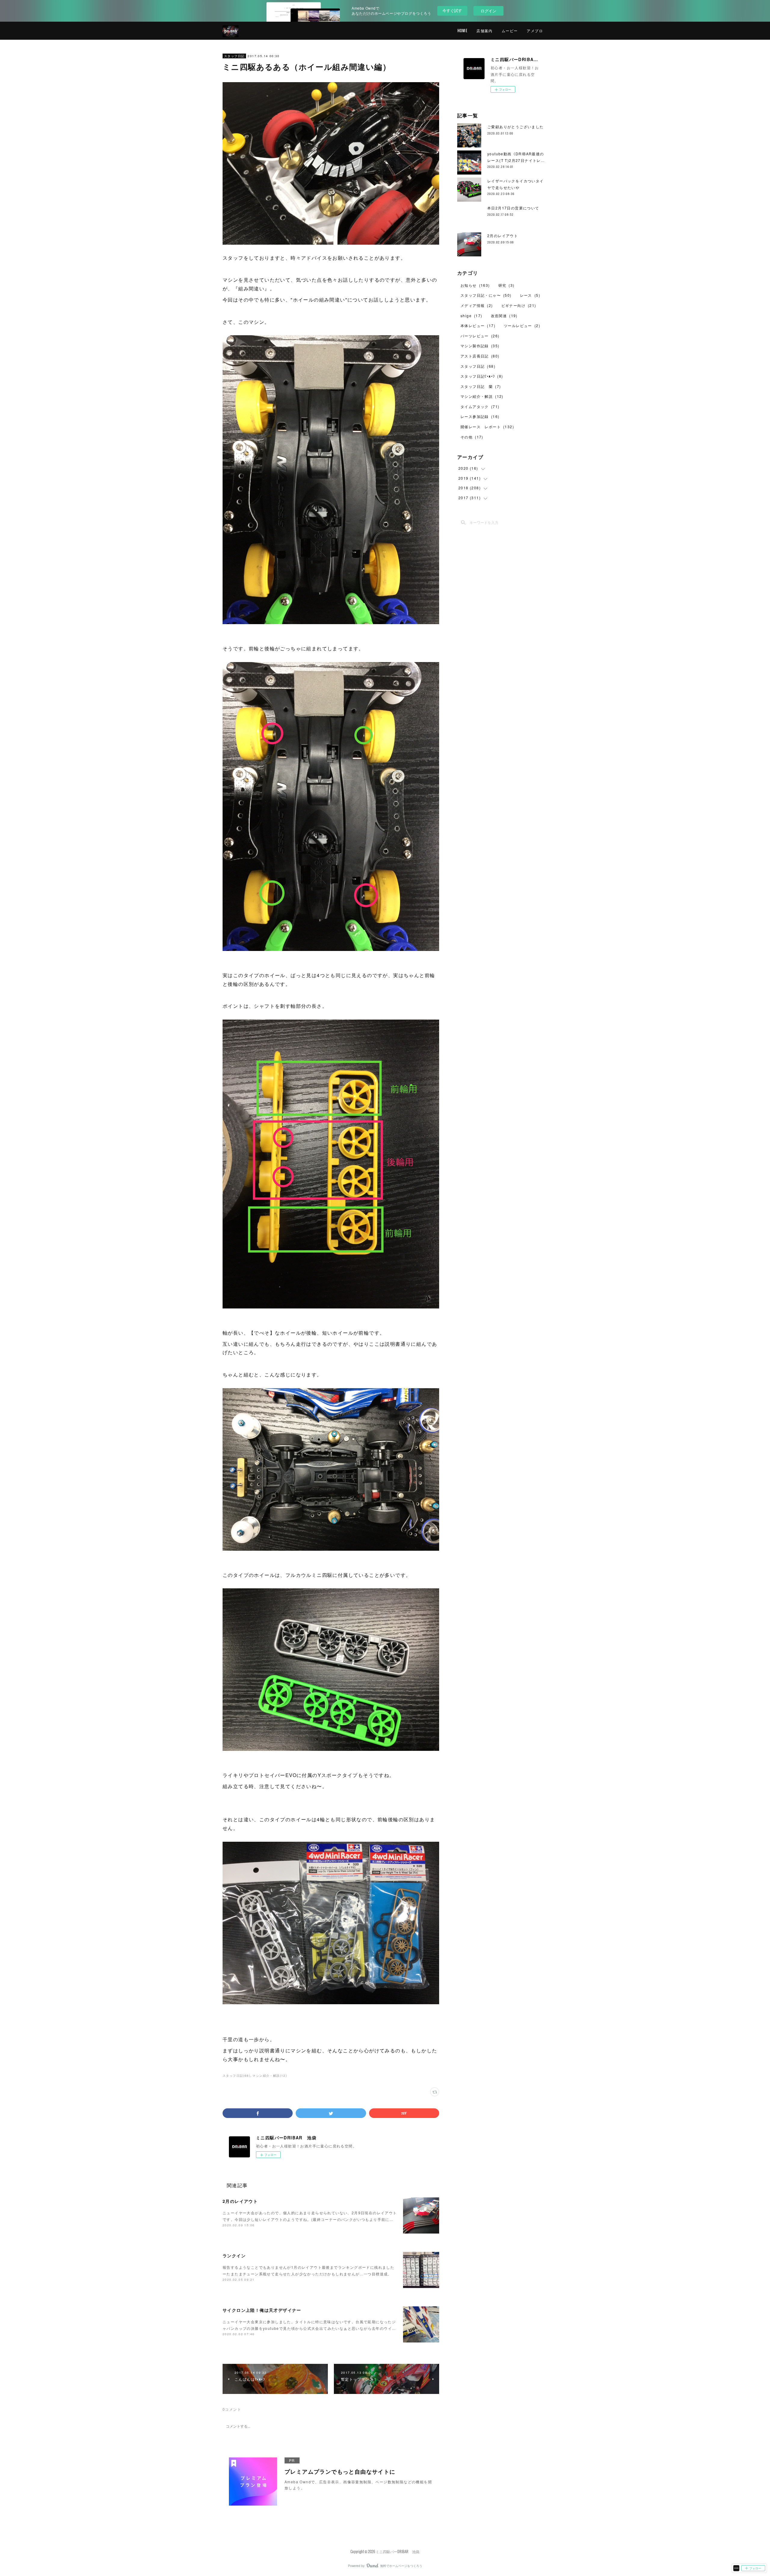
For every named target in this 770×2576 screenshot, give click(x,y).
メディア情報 (477, 305)
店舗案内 (485, 31)
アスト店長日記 (480, 356)
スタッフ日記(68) (236, 2076)
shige (471, 316)
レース (530, 295)
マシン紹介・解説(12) (270, 2076)
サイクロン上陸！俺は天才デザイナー (262, 2310)
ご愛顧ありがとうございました (516, 127)
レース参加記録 (480, 416)
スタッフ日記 (234, 56)
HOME (463, 31)
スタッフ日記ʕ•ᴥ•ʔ (482, 376)
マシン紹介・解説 (482, 396)
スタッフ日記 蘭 (481, 386)
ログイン (488, 11)
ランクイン (234, 2256)
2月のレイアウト (240, 2201)
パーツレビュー (480, 336)
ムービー (510, 31)
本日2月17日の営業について (513, 208)
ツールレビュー (522, 325)
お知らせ (475, 285)
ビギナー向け (519, 305)
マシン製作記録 (480, 346)
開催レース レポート (487, 427)
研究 (507, 285)
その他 (472, 437)
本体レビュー (478, 325)
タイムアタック (480, 406)
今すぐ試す (452, 10)
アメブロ (535, 31)
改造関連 (504, 316)
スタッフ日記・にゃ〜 (486, 295)
